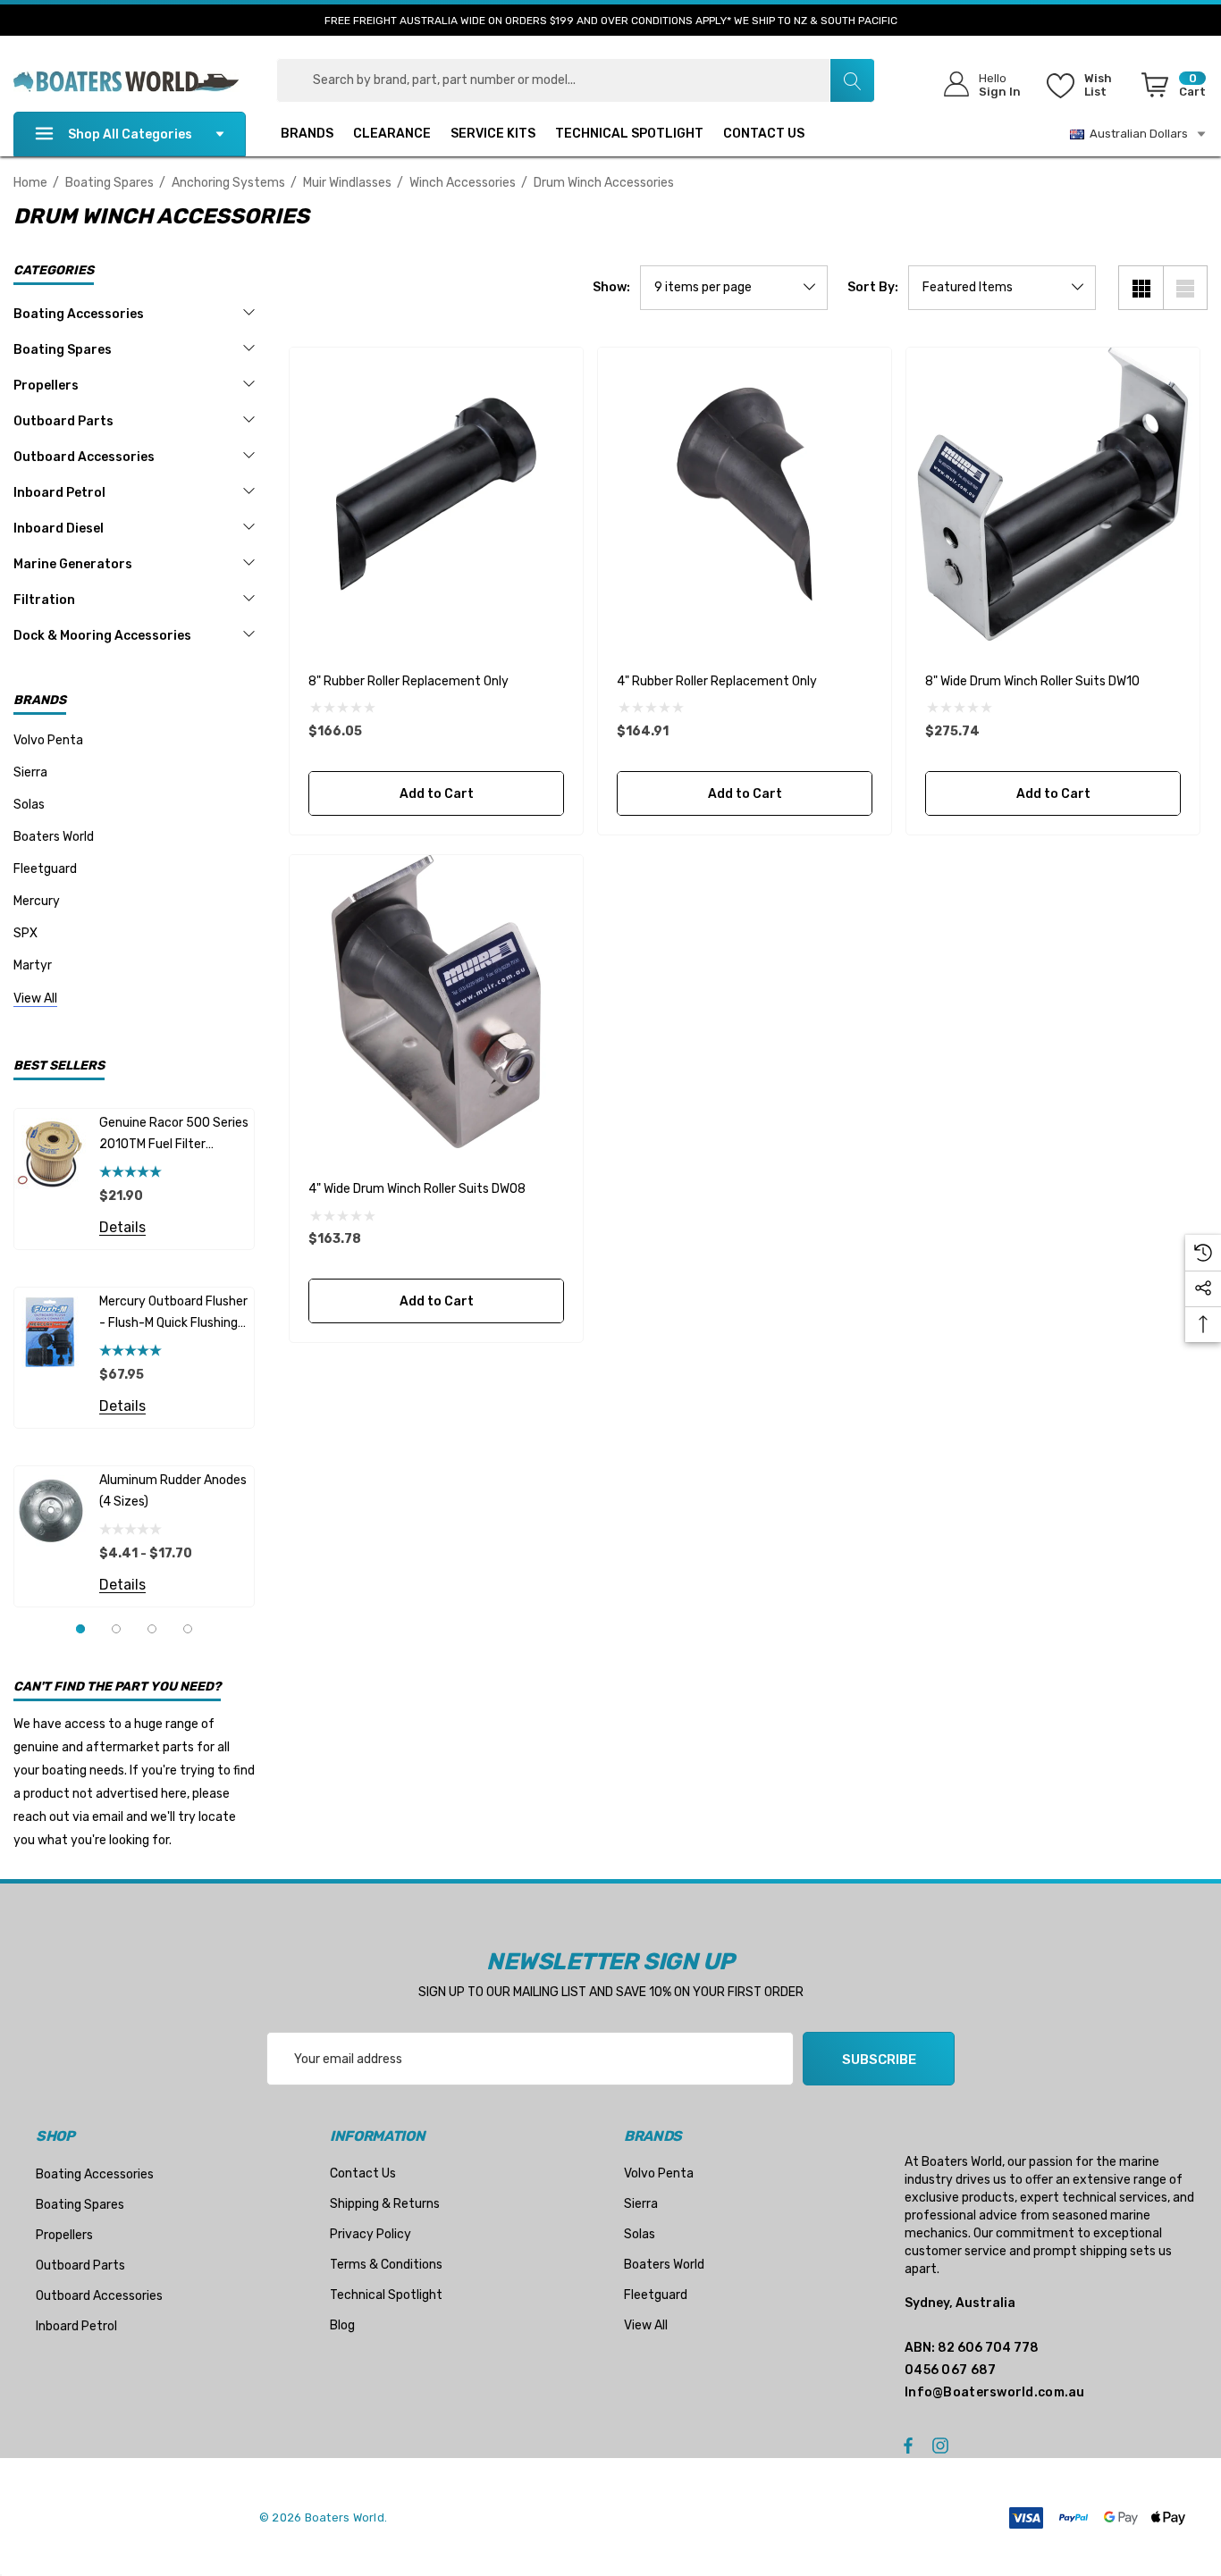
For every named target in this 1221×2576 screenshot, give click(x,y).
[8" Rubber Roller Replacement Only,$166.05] (436, 494)
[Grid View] (1141, 288)
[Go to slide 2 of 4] (116, 1629)
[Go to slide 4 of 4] (188, 1629)
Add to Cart (436, 794)
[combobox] (576, 80)
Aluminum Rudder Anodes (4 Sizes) (173, 1491)
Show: (611, 288)
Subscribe (879, 2060)
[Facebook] (908, 2445)
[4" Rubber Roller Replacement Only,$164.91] (745, 494)
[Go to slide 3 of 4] (152, 1629)
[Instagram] (943, 2445)
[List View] (1185, 288)
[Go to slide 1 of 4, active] (80, 1629)
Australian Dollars (1136, 134)
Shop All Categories (130, 134)
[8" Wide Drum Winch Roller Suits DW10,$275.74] (1053, 494)
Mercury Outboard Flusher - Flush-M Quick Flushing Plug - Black (173, 1314)
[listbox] (1002, 288)
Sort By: (873, 288)
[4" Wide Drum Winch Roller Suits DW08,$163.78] (436, 1002)
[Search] (852, 80)
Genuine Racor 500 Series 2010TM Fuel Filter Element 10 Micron (174, 1135)
